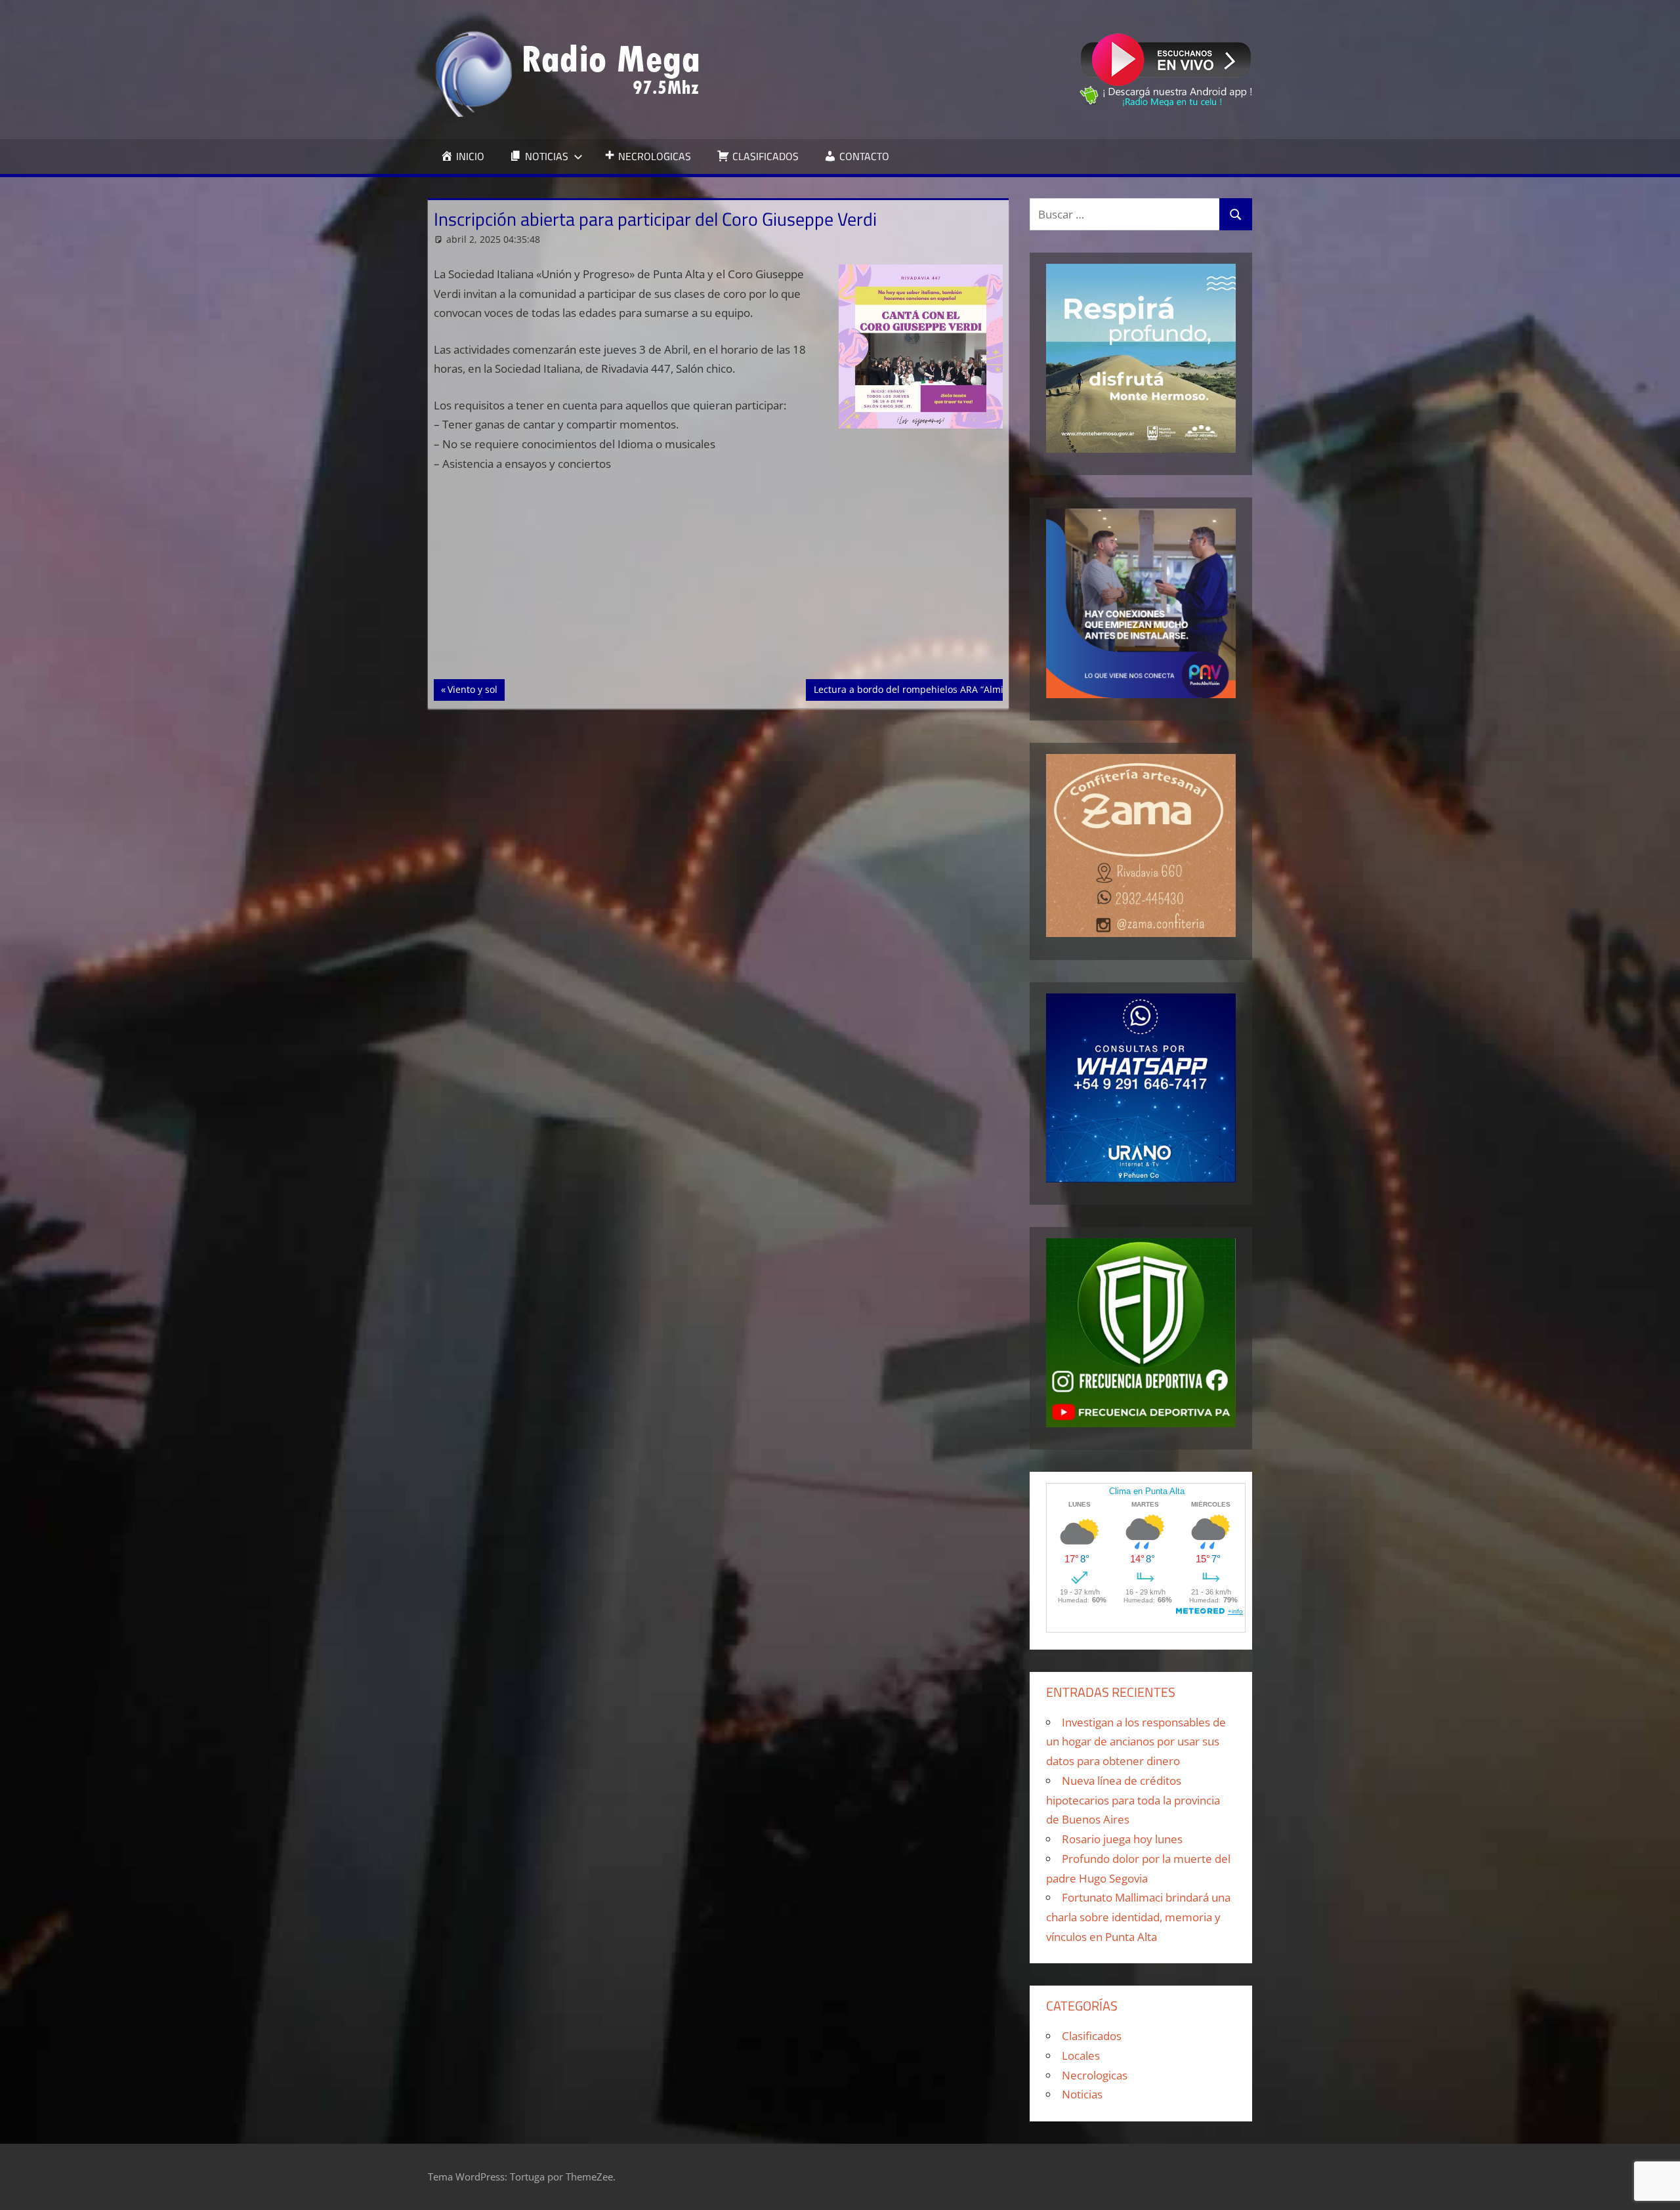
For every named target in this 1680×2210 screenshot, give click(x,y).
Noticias (1082, 2094)
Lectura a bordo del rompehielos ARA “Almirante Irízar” (934, 689)
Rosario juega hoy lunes (1122, 1839)
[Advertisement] (719, 582)
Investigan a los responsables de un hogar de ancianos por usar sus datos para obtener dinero (1136, 1742)
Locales (1081, 2055)
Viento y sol (476, 689)
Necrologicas (1095, 2075)
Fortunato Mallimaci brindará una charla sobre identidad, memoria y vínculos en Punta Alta (1138, 1917)
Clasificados (1092, 2036)
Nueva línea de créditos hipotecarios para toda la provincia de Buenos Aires (1133, 1800)
